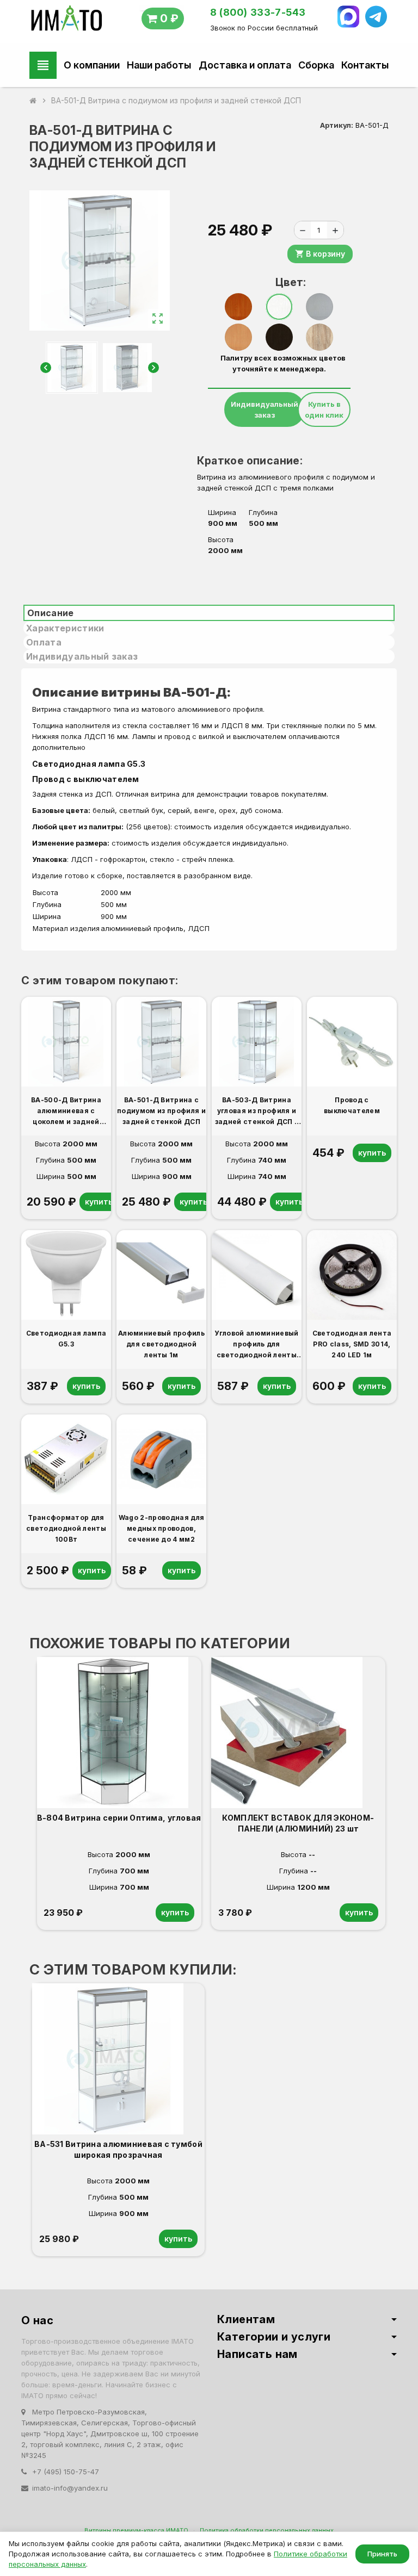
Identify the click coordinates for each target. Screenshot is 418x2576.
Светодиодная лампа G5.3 (90, 764)
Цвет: (283, 282)
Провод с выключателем (86, 779)
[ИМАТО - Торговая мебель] (66, 21)
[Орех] (238, 307)
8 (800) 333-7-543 (258, 12)
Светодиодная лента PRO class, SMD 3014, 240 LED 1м (352, 1344)
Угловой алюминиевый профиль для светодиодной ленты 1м (256, 1345)
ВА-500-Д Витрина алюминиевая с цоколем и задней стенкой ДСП (66, 1112)
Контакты (365, 65)
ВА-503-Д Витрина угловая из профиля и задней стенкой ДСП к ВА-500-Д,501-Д (257, 1112)
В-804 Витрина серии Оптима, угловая (119, 1818)
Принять (382, 2554)
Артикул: (337, 125)
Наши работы (159, 65)
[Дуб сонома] (319, 337)
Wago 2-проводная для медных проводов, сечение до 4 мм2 (161, 1528)
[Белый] (279, 307)
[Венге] (279, 337)
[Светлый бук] (238, 337)
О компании (92, 65)
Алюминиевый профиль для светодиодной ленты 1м (161, 1344)
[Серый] (319, 307)
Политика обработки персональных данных (267, 2530)
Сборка (316, 65)
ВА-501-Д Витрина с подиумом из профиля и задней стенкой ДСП (161, 1111)
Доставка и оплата (245, 65)
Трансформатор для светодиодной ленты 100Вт (66, 1528)
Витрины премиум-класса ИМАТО (136, 2530)
